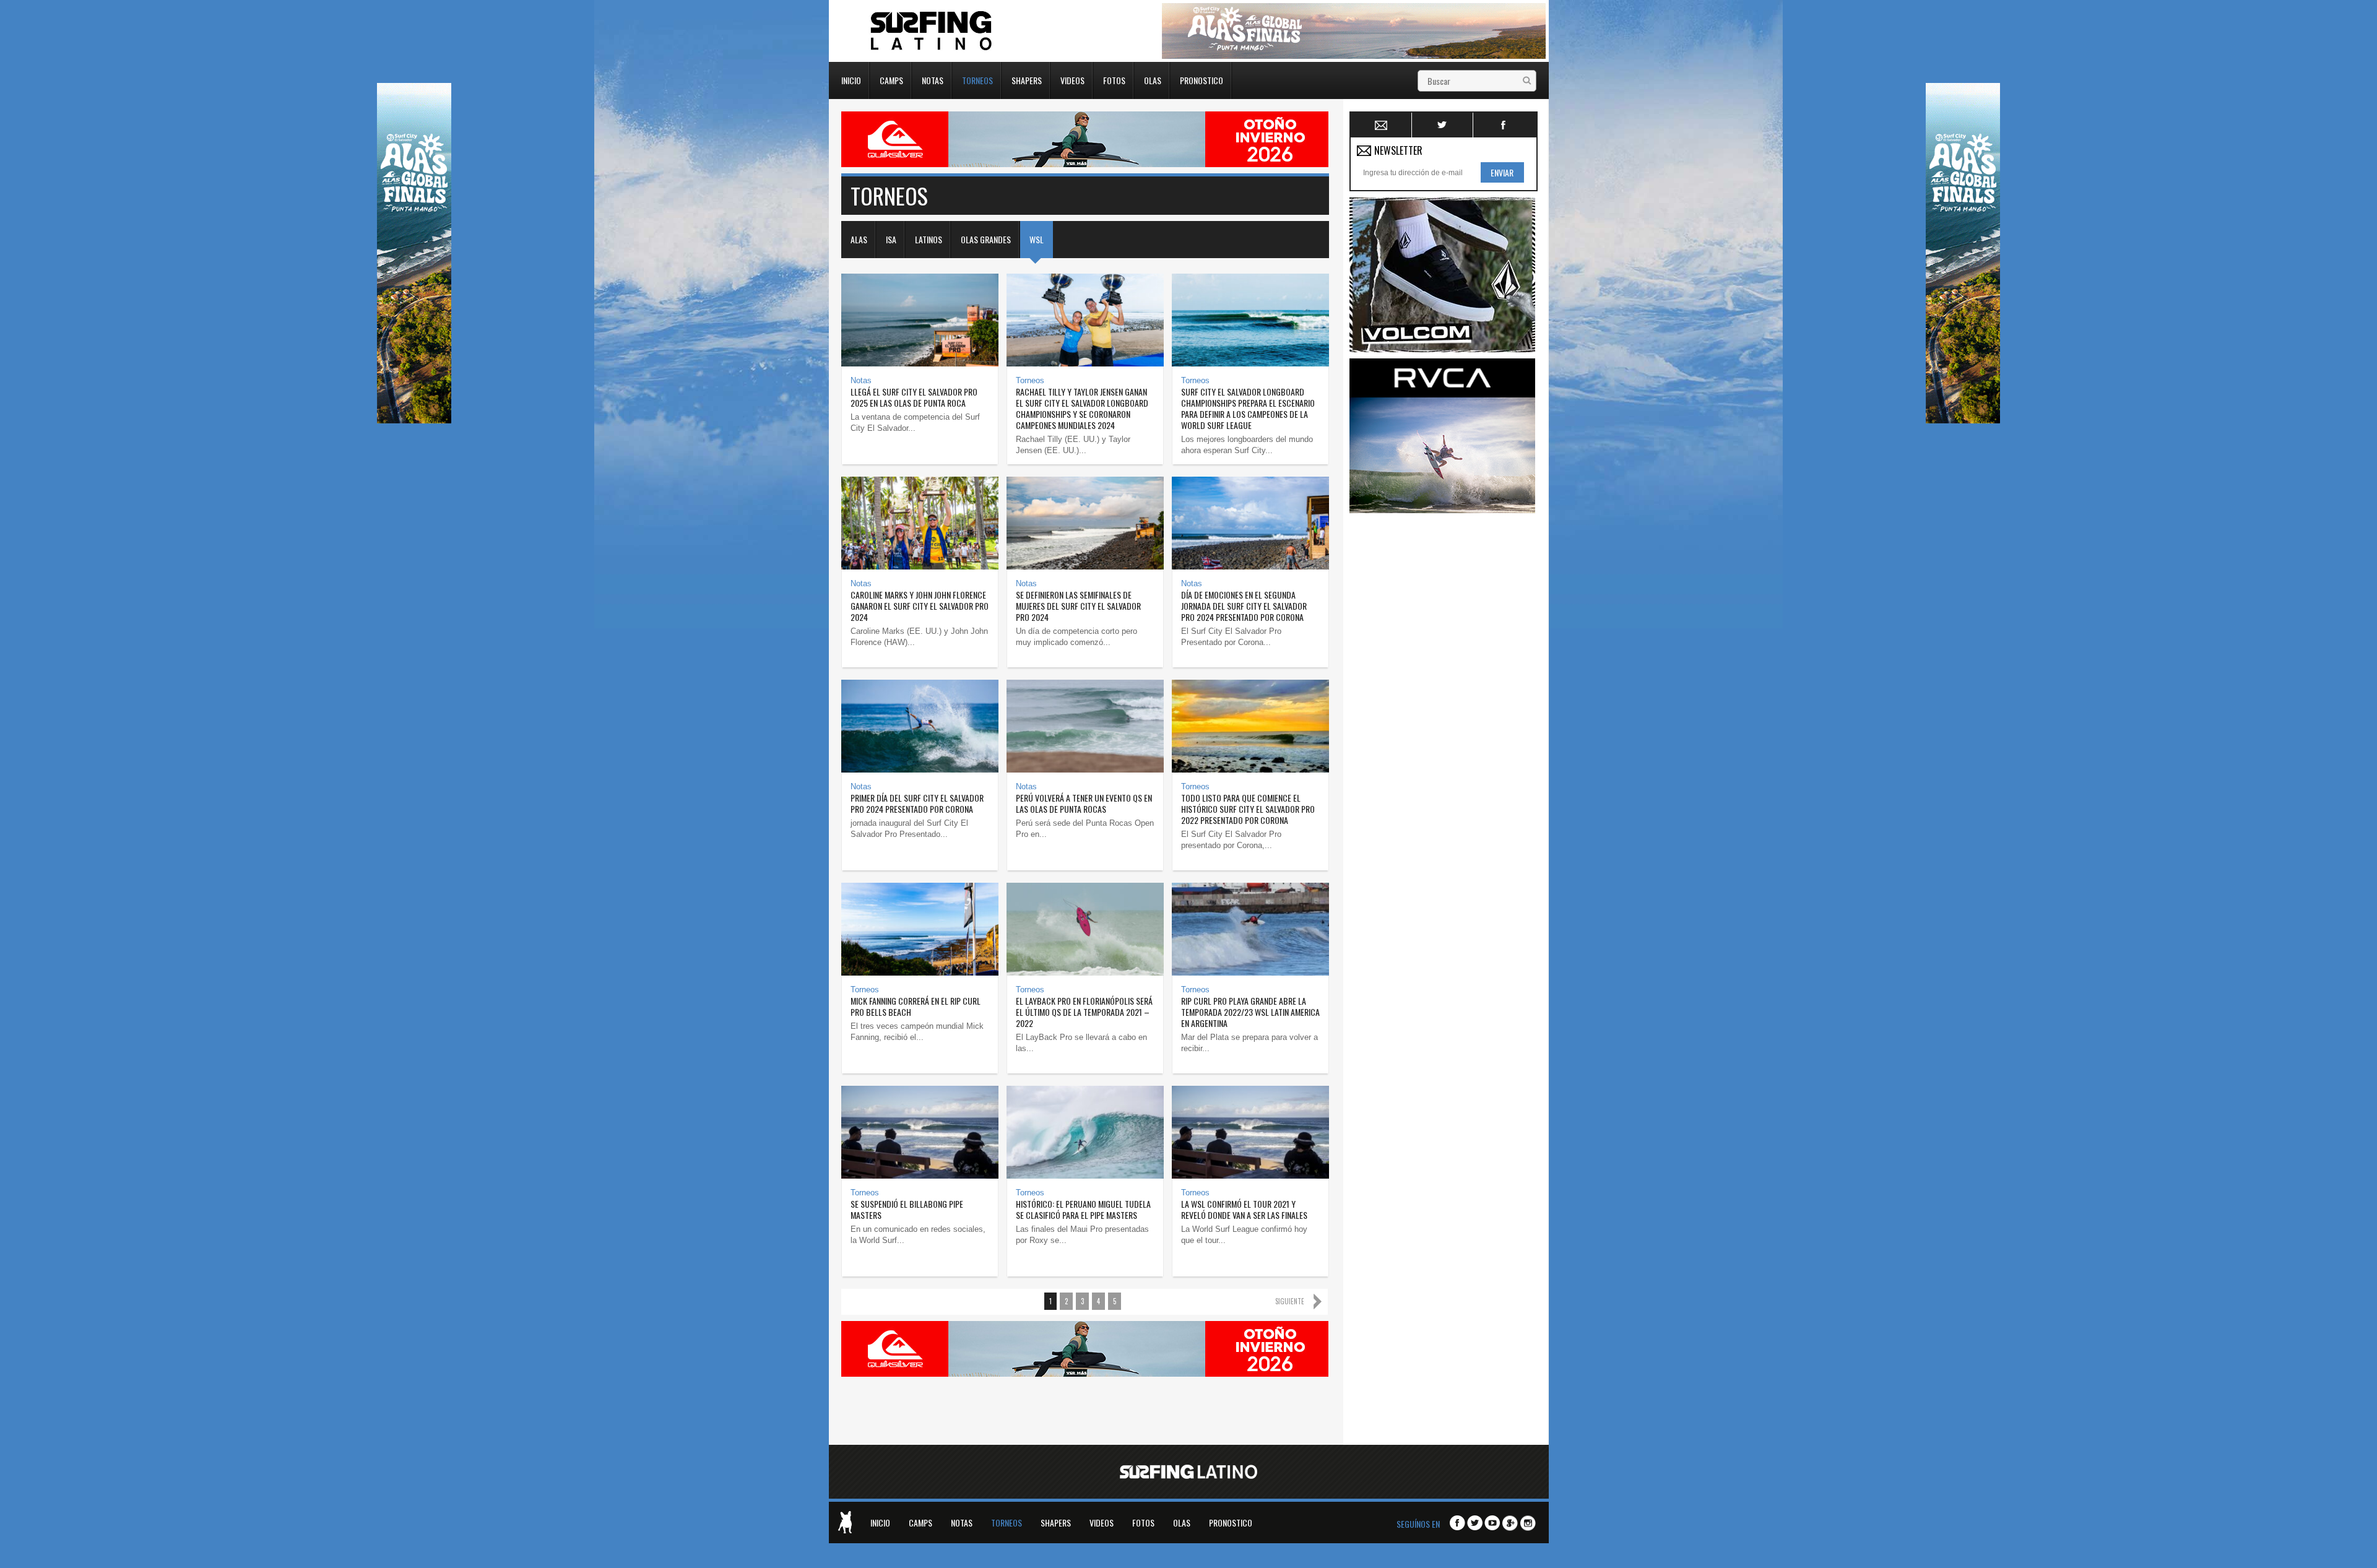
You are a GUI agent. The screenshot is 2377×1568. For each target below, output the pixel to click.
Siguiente (1290, 1301)
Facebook (1504, 125)
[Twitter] (1475, 1523)
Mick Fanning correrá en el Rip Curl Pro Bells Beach (916, 1006)
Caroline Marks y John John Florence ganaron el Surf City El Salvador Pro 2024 (920, 606)
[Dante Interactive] (845, 1522)
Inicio (851, 79)
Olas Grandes (986, 239)
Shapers (1027, 79)
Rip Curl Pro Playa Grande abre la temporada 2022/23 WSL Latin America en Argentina (1250, 1012)
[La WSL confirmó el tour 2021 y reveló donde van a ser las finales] (1250, 1132)
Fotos (1114, 79)
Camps (891, 79)
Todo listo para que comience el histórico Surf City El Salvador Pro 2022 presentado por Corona (1248, 809)
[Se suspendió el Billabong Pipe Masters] (920, 1132)
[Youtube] (1492, 1523)
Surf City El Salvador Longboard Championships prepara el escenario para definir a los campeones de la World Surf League (1248, 408)
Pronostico (1201, 79)
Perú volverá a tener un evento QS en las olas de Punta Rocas (1084, 803)
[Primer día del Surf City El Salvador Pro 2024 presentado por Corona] (920, 726)
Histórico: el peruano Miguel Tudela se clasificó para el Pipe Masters (1083, 1209)
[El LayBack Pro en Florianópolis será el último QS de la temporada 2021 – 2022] (1085, 929)
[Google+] (1510, 1524)
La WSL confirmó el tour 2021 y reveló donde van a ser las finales (1244, 1209)
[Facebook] (1457, 1523)
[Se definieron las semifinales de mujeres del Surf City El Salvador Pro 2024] (1085, 523)
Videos (1072, 79)
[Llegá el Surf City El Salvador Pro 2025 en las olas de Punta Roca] (920, 320)
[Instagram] (1528, 1524)
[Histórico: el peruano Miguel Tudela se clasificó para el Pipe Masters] (1085, 1132)
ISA (891, 239)
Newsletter (1381, 125)
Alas (859, 239)
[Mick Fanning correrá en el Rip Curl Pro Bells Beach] (920, 929)
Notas (933, 79)
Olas (1153, 79)
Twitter (1443, 125)
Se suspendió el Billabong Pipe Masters (907, 1209)
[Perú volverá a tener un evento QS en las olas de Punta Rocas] (1085, 726)
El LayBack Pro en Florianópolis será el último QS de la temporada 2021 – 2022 (1084, 1012)
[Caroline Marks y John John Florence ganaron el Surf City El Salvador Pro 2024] (920, 523)
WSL (1037, 239)
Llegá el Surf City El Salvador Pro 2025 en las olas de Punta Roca (914, 397)
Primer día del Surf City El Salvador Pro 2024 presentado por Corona (917, 803)
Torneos (977, 79)
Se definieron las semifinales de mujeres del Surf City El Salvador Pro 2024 (1078, 606)
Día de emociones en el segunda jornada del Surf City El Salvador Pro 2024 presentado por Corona (1244, 606)
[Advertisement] (1442, 705)
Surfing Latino (932, 31)
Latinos (929, 239)
